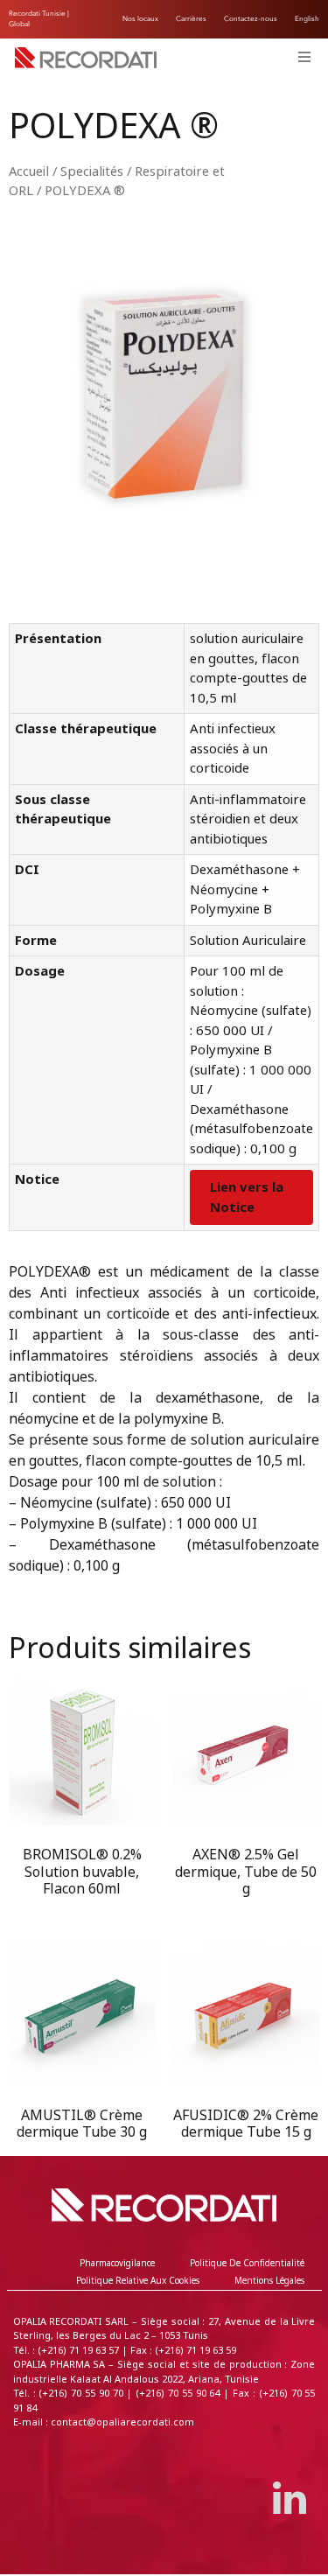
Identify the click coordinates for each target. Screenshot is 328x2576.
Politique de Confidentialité (247, 2263)
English (307, 19)
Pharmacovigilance (117, 2263)
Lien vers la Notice (247, 1197)
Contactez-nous (251, 19)
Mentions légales (269, 2281)
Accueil (29, 171)
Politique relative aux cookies (138, 2281)
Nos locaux (140, 19)
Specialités (92, 171)
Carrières (191, 19)
